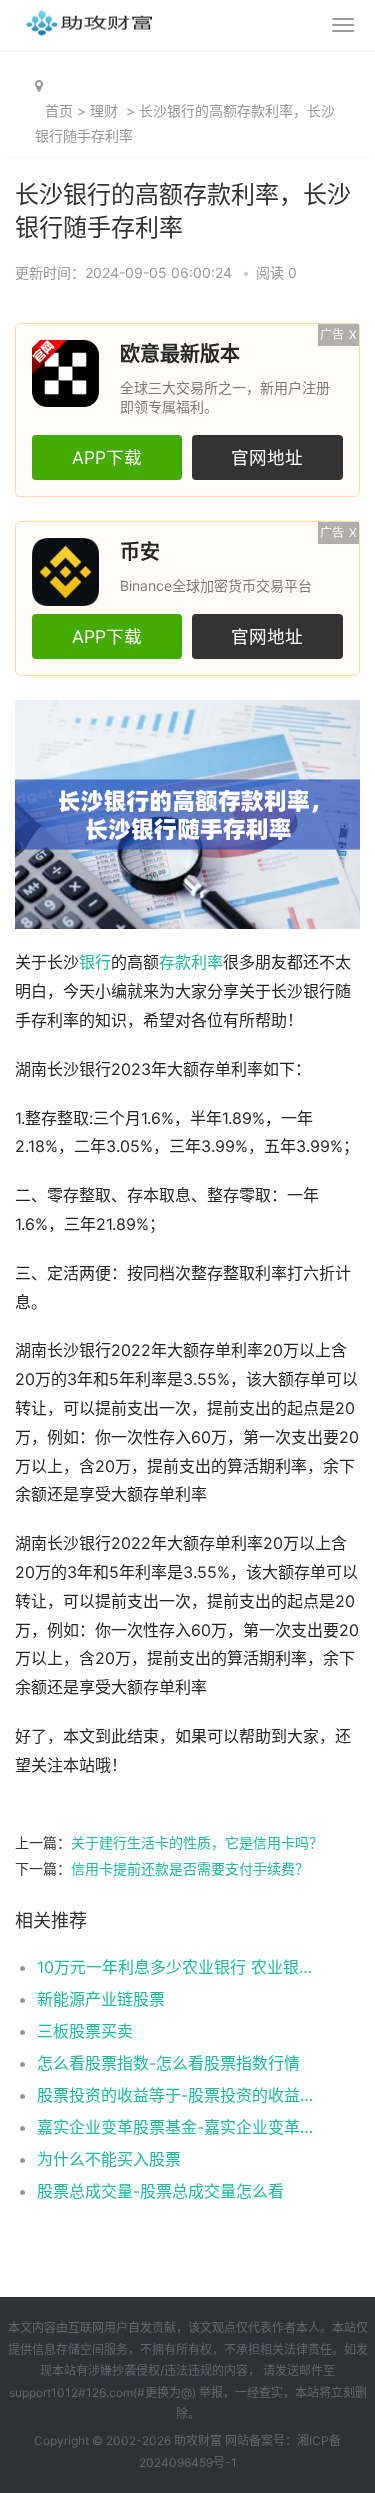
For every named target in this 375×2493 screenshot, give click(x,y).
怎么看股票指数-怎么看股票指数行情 (168, 2063)
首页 (59, 110)
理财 (104, 110)
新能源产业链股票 (101, 1999)
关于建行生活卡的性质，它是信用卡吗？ (197, 1842)
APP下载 (107, 457)
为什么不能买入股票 (109, 2159)
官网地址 (267, 457)
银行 (95, 962)
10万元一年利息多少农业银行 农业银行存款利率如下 (182, 1967)
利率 (207, 962)
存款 (175, 962)
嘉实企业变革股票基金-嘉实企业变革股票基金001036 (182, 2127)
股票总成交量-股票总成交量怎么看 (160, 2191)
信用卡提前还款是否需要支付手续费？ (190, 1868)
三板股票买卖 (85, 2031)
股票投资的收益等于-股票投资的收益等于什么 (182, 2095)
